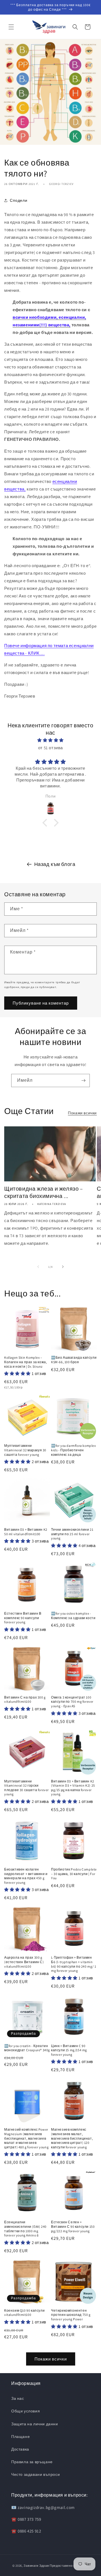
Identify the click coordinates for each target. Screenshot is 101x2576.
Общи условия (26, 2411)
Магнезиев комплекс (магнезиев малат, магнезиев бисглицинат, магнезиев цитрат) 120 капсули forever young (72, 2138)
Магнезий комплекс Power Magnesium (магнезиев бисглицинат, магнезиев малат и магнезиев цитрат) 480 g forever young (26, 2138)
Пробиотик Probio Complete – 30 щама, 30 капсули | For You (74, 1874)
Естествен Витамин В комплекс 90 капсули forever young (23, 1618)
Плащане (20, 2437)
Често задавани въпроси (35, 2474)
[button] (11, 27)
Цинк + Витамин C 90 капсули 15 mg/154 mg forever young (69, 2050)
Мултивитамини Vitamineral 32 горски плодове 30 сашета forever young (27, 1788)
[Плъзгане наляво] (38, 1267)
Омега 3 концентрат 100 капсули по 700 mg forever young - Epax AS (72, 1702)
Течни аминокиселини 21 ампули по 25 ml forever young (72, 1534)
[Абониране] (83, 1080)
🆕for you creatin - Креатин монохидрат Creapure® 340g (27, 2048)
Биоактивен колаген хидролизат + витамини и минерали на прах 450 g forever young (26, 1876)
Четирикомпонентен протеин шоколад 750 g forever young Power (71, 2315)
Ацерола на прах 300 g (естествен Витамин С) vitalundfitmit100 (24, 1962)
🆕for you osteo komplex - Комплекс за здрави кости (73, 1616)
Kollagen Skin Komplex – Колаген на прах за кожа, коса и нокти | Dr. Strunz (26, 1362)
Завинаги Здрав (36, 2566)
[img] (50, 740)
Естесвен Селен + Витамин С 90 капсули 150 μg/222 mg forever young (73, 2226)
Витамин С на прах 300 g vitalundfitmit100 (25, 1700)
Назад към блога (55, 864)
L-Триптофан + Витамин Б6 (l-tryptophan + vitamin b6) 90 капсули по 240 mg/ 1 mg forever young (74, 1964)
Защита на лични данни (35, 2424)
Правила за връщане (32, 2462)
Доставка (20, 2449)
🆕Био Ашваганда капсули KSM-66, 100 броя (74, 1360)
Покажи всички (82, 1113)
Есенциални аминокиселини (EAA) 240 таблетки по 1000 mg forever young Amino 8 (25, 2229)
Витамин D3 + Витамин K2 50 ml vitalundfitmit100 (26, 1532)
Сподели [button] (19, 200)
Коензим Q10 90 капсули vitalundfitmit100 (24, 2313)
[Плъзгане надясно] (63, 1267)
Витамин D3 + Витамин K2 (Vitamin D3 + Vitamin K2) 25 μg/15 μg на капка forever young (73, 1788)
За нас (18, 2398)
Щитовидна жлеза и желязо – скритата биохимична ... (44, 1192)
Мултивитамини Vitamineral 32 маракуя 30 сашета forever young (25, 1450)
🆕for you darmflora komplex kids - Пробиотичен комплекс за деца (74, 1450)
